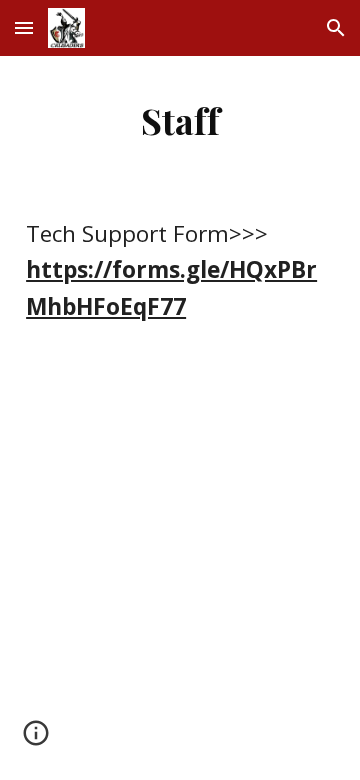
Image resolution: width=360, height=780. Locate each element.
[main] (180, 120)
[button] (24, 27)
